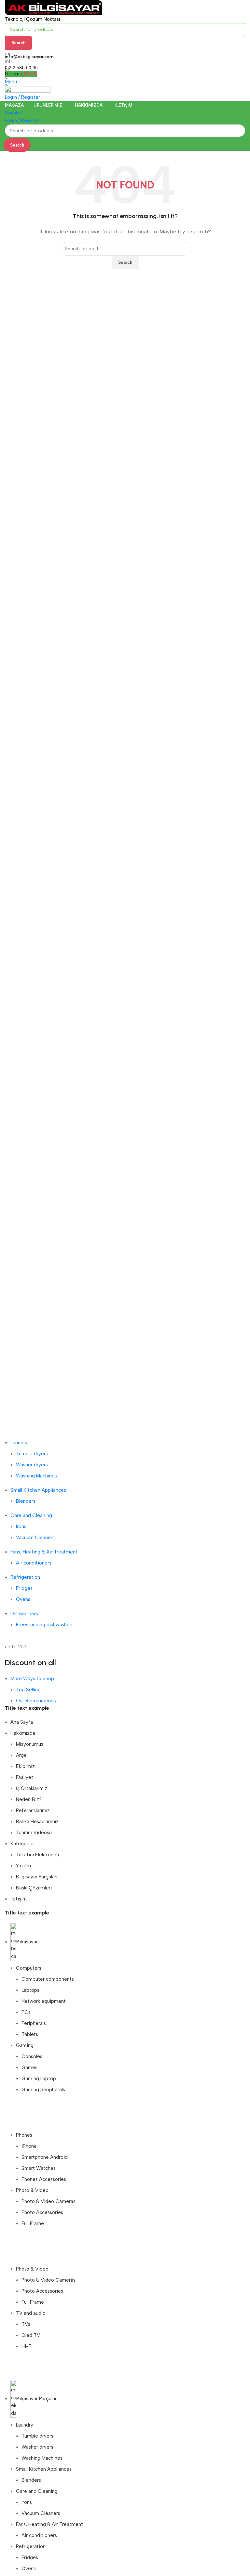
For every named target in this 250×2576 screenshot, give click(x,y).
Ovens (23, 1599)
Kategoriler (23, 1844)
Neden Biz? (29, 1799)
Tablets (30, 2034)
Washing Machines (36, 1476)
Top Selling (28, 1690)
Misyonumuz (30, 1744)
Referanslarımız (33, 1810)
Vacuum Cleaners (35, 1538)
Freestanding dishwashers (45, 1625)
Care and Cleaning (31, 1515)
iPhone (29, 2146)
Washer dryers (32, 1465)
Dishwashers (24, 1614)
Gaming (25, 2045)
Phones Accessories (44, 2179)
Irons (21, 1526)
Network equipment (44, 2001)
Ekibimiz (25, 1766)
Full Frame (33, 2223)
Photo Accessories (42, 2212)
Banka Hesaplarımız (37, 1822)
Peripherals (34, 2023)
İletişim (19, 1899)
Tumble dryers (32, 1454)
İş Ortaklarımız (32, 1788)
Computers (29, 1968)
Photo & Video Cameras (49, 2201)
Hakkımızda (23, 1733)
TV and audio (31, 2313)
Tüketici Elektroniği (37, 1855)
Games (29, 2067)
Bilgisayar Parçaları (37, 1877)
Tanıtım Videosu (34, 1833)
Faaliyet (25, 1777)
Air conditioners (34, 1563)
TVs (26, 2324)
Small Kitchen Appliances (38, 1490)
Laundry (19, 1443)
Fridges (24, 1588)
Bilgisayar (27, 1942)
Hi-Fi (27, 2346)
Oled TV (31, 2335)
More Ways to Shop (32, 1679)
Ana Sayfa (22, 1722)
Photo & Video (32, 2190)
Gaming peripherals (43, 2090)
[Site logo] (54, 7)
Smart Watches (39, 2168)
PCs (26, 2012)
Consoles (32, 2056)
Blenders (26, 1501)
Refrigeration (25, 1577)
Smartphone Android (45, 2157)
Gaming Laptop (39, 2079)
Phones (24, 2135)
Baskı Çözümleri (34, 1888)
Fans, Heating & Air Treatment (44, 1552)
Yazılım (23, 1866)
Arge (21, 1755)
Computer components (48, 1979)
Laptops (30, 1990)
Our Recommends (36, 1701)
